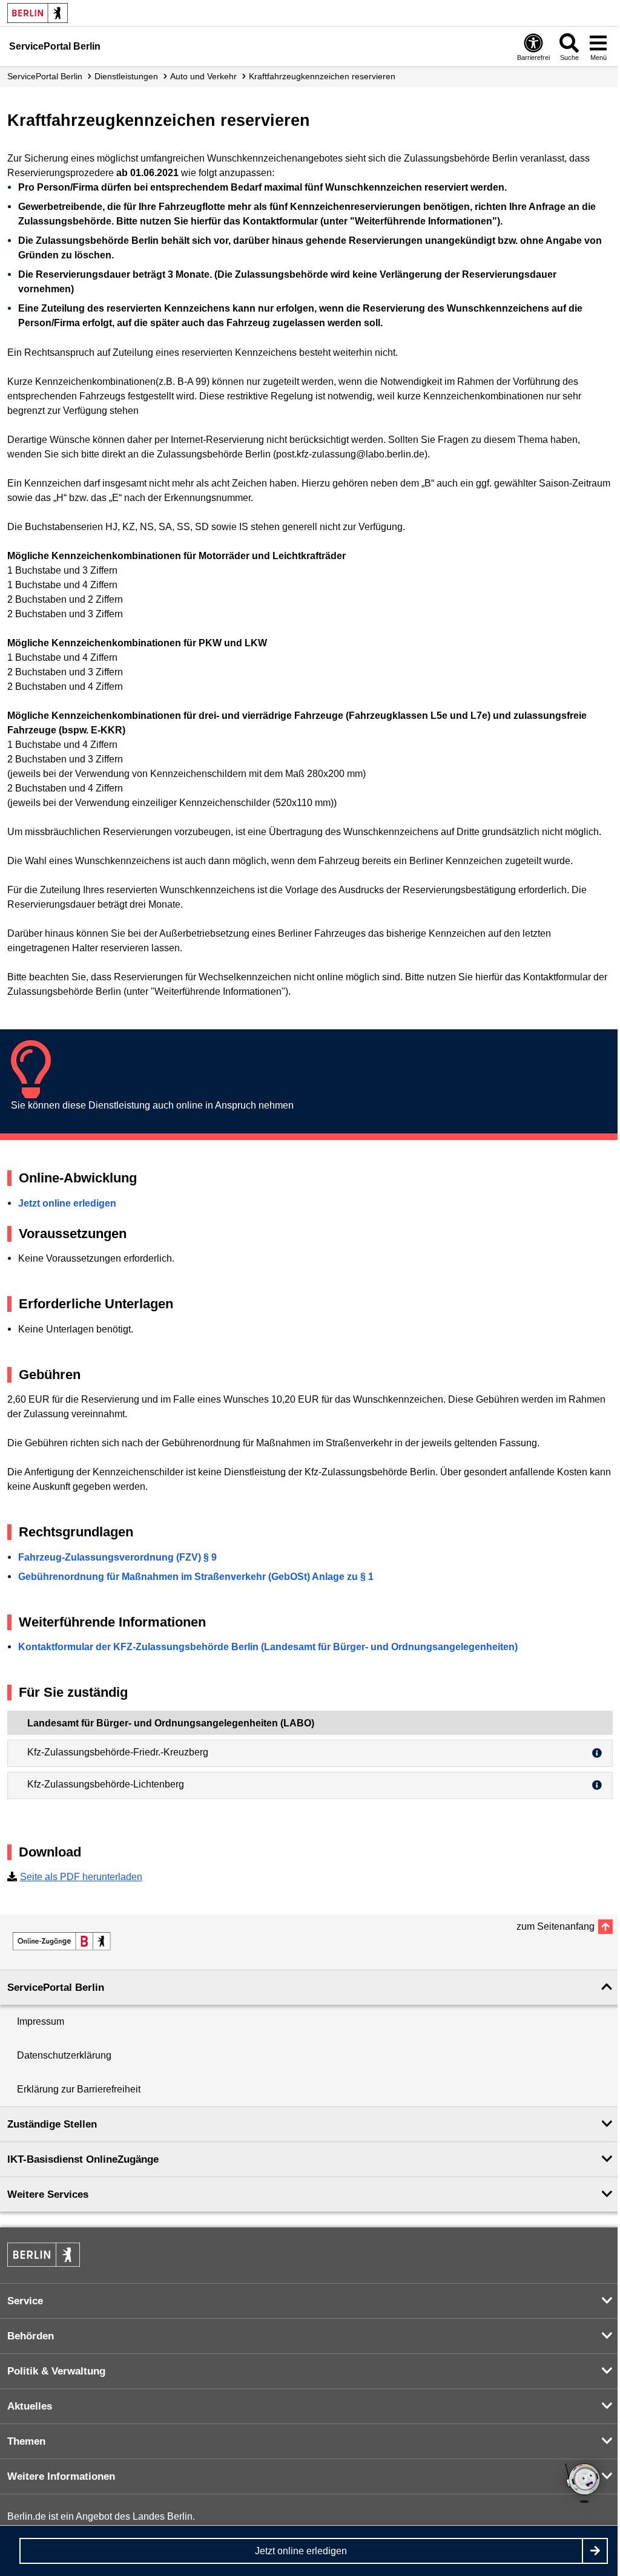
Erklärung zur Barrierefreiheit (79, 2089)
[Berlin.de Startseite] (38, 13)
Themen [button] (26, 2441)
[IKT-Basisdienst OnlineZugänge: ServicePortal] (62, 1941)
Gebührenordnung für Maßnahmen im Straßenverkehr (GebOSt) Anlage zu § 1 (196, 1577)
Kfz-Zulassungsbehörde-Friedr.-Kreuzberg (118, 1752)
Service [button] (25, 2301)
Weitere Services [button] (48, 2194)
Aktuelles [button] (30, 2406)
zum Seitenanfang (556, 1926)
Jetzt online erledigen (67, 1203)
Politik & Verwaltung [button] (56, 2371)
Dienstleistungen (126, 76)
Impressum (41, 2021)
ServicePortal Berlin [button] (56, 1988)
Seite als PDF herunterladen (81, 1877)
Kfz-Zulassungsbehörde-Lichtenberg (106, 1784)
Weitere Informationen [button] (61, 2476)
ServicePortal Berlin (45, 76)
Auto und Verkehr (203, 76)
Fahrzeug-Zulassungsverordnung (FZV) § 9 (117, 1557)
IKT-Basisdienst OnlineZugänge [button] (83, 2159)
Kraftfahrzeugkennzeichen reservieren (322, 76)
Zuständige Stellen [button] (52, 2124)
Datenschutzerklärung (64, 2055)
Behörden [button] (31, 2336)
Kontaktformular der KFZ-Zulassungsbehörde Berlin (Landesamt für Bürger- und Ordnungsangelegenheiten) (268, 1647)
